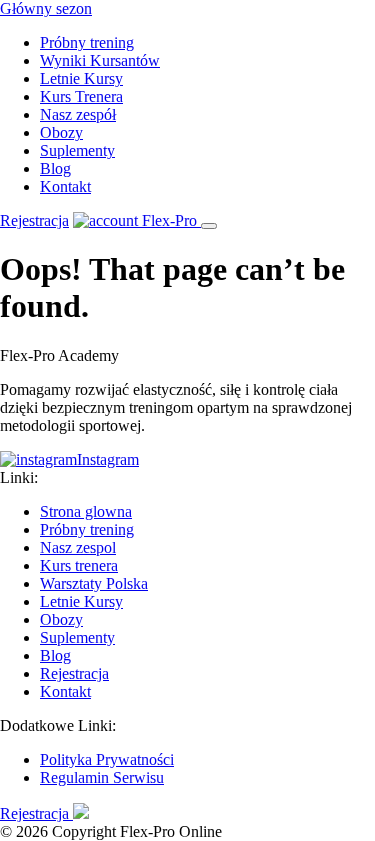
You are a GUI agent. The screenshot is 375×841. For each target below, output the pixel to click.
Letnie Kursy (81, 78)
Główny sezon (46, 8)
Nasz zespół (78, 114)
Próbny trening (87, 42)
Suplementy (77, 150)
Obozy (61, 132)
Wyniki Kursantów (100, 60)
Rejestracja (34, 220)
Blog (55, 168)
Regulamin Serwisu (102, 777)
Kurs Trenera (81, 96)
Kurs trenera (79, 565)
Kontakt (65, 186)
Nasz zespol (78, 547)
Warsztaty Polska (94, 583)
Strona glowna (86, 511)
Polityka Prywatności (107, 759)
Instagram (108, 459)
